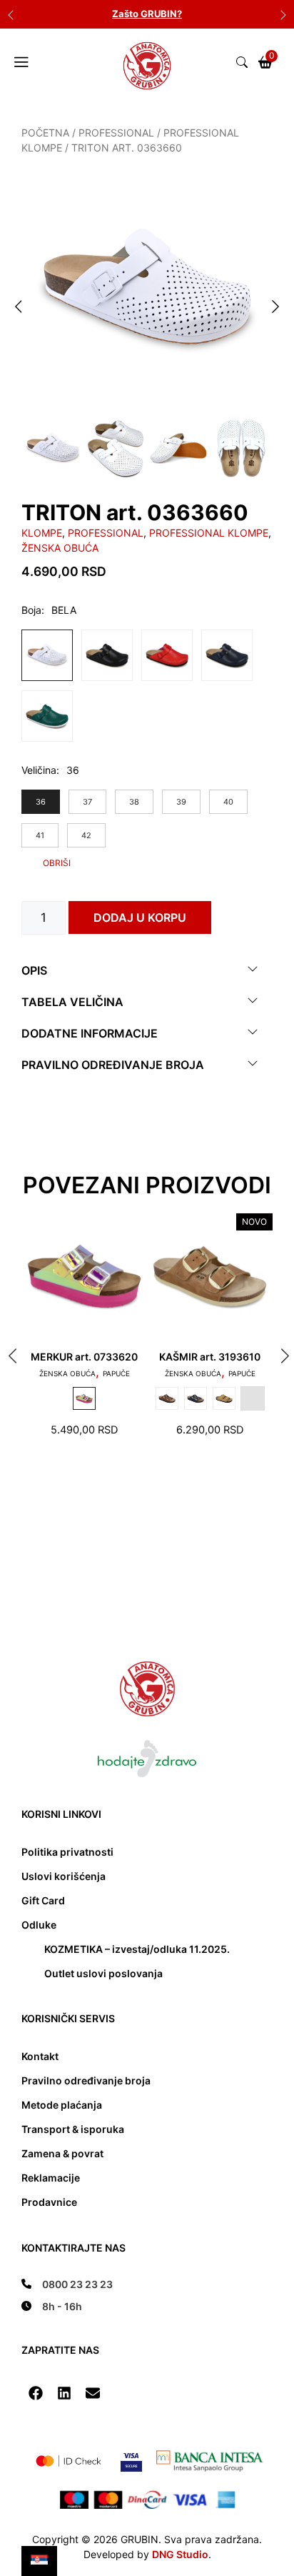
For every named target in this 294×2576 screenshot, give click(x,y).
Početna (45, 133)
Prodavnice (49, 2202)
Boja (31, 610)
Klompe (42, 533)
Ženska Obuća (60, 548)
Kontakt (40, 2056)
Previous (11, 14)
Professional (116, 133)
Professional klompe (209, 533)
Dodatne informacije (90, 1033)
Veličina (39, 770)
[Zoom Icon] (147, 291)
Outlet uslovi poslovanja (103, 1973)
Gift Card (43, 1900)
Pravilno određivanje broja (113, 1065)
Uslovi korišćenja (64, 1876)
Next (283, 14)
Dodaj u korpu (140, 917)
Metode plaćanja (62, 2105)
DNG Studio (180, 2554)
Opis (34, 970)
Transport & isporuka (73, 2129)
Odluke (39, 1925)
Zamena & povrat (62, 2153)
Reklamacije (51, 2178)
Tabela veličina (72, 1002)
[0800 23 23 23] (67, 2284)
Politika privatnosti (67, 1852)
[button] (36, 2393)
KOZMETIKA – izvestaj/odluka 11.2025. (137, 1949)
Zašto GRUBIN (145, 14)
